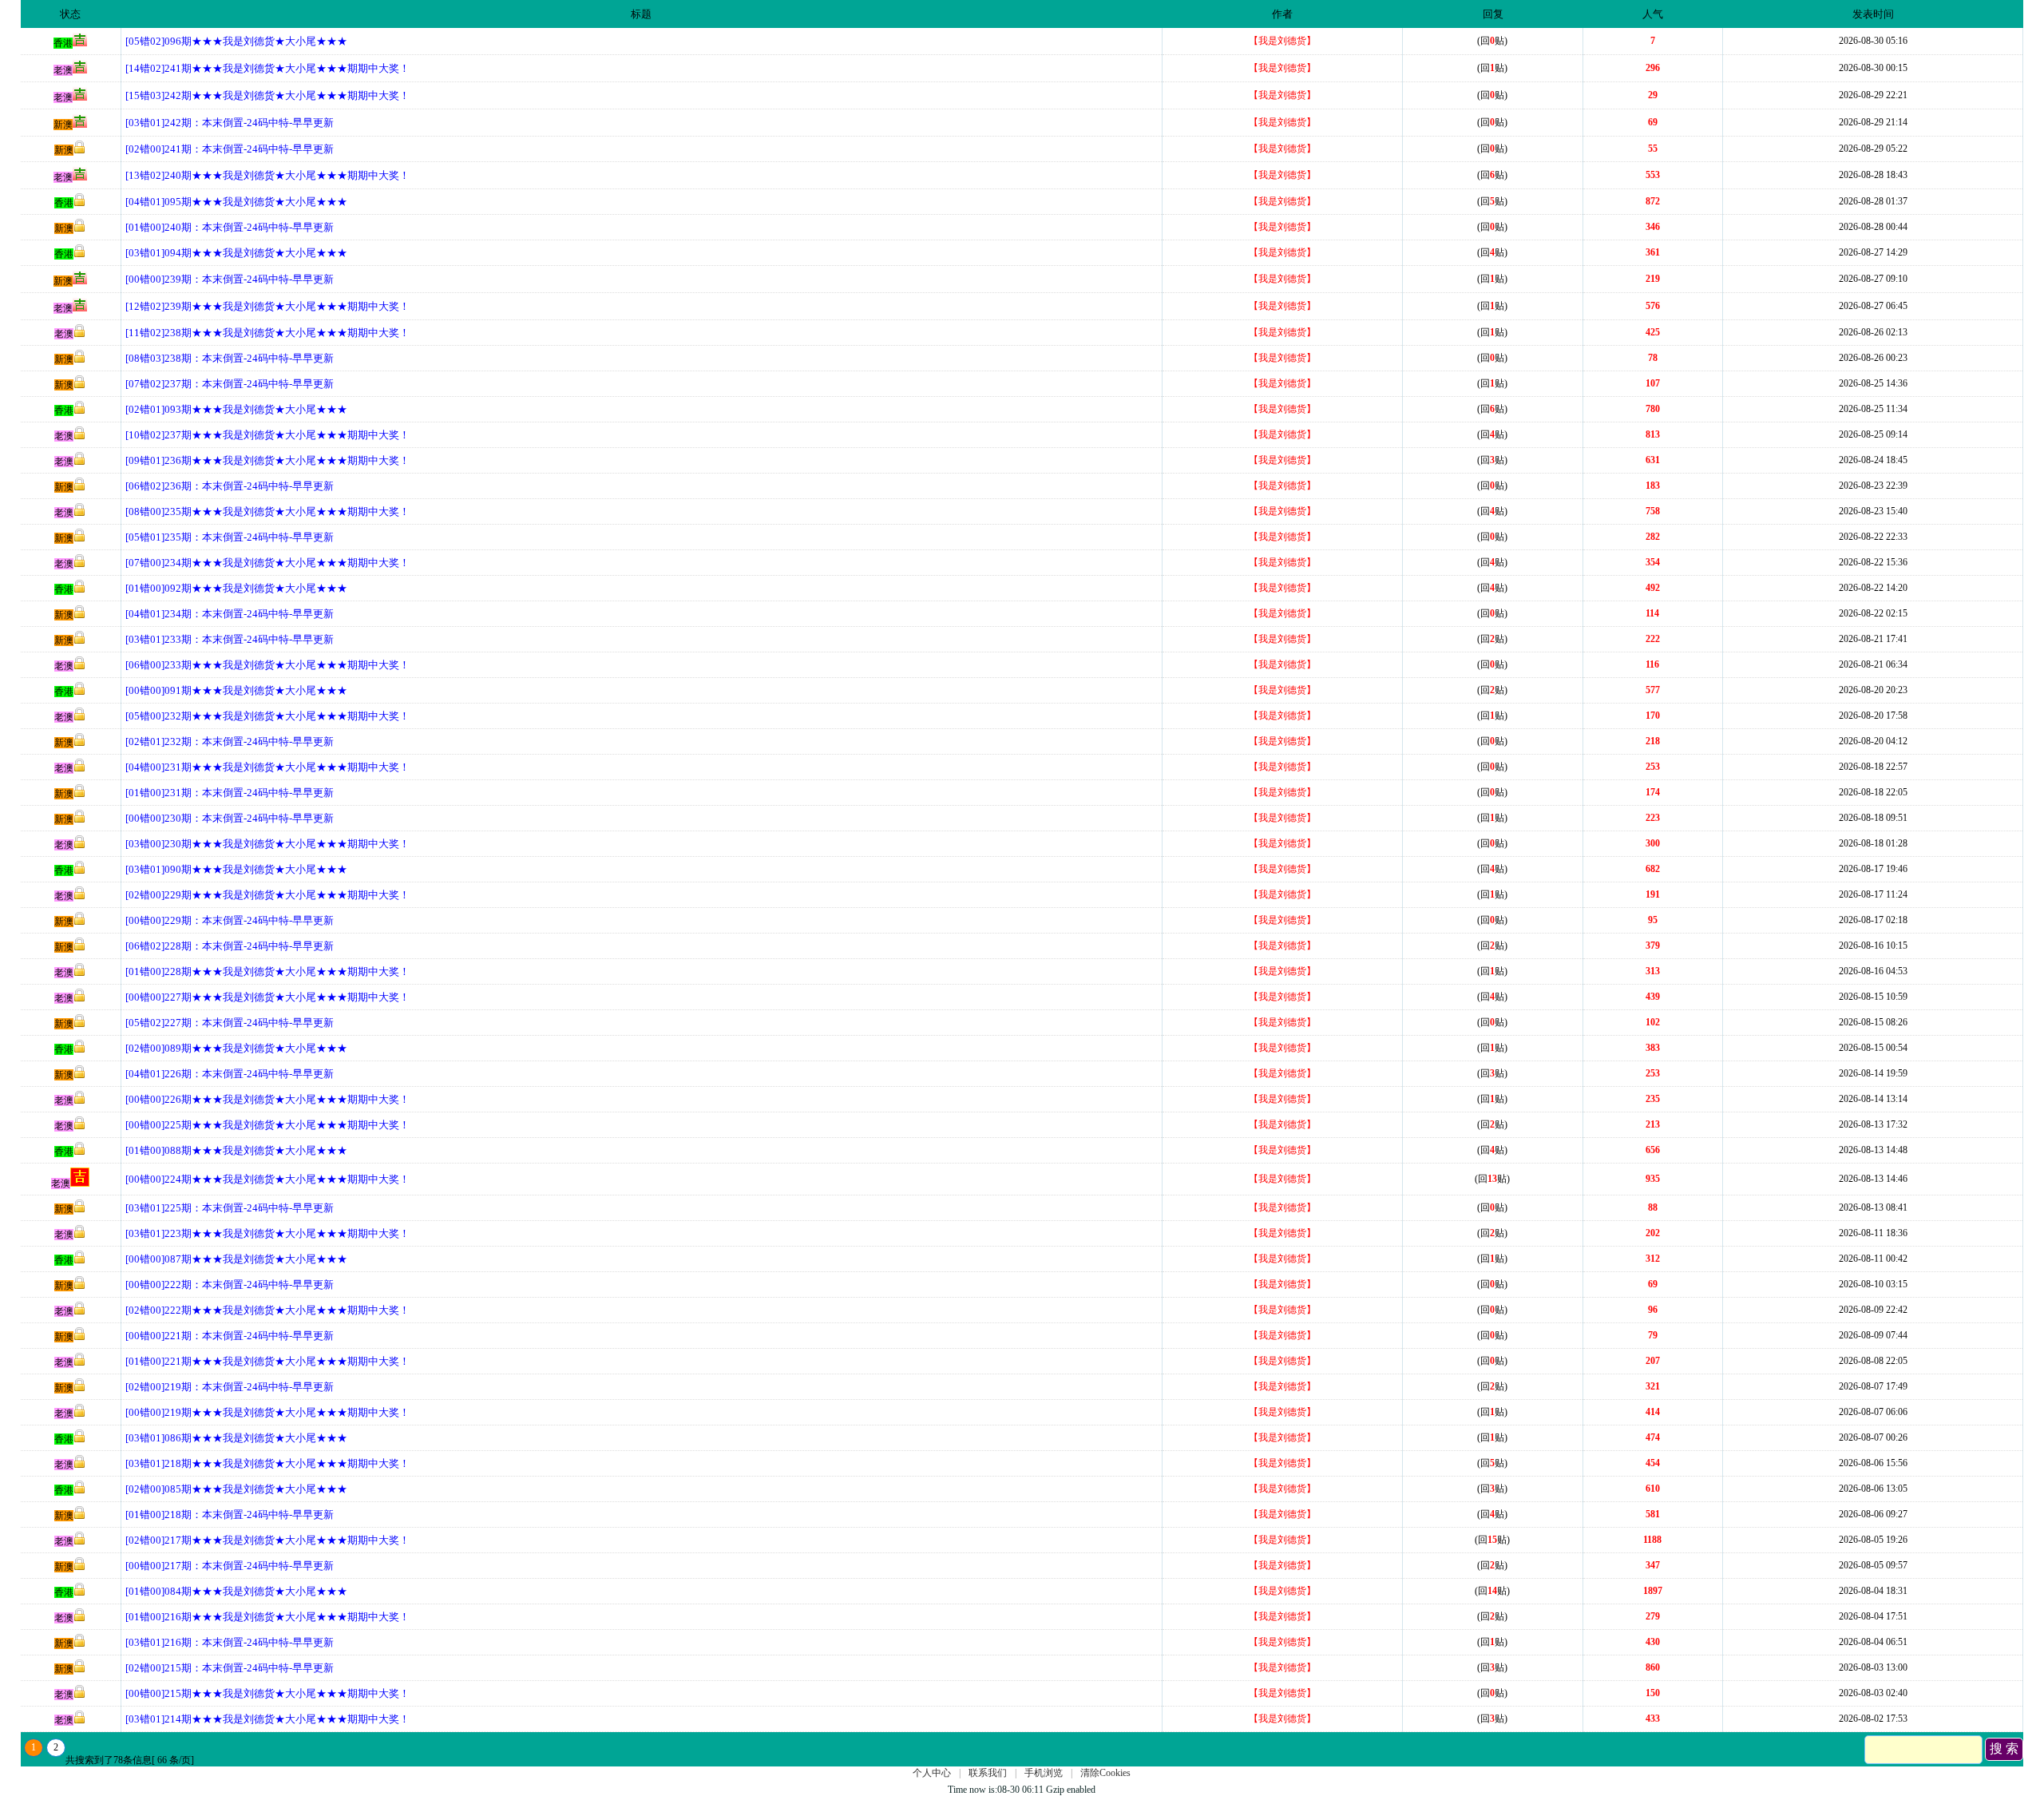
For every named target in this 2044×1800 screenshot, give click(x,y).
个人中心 (932, 1773)
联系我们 (988, 1773)
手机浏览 (1044, 1773)
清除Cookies (1105, 1773)
